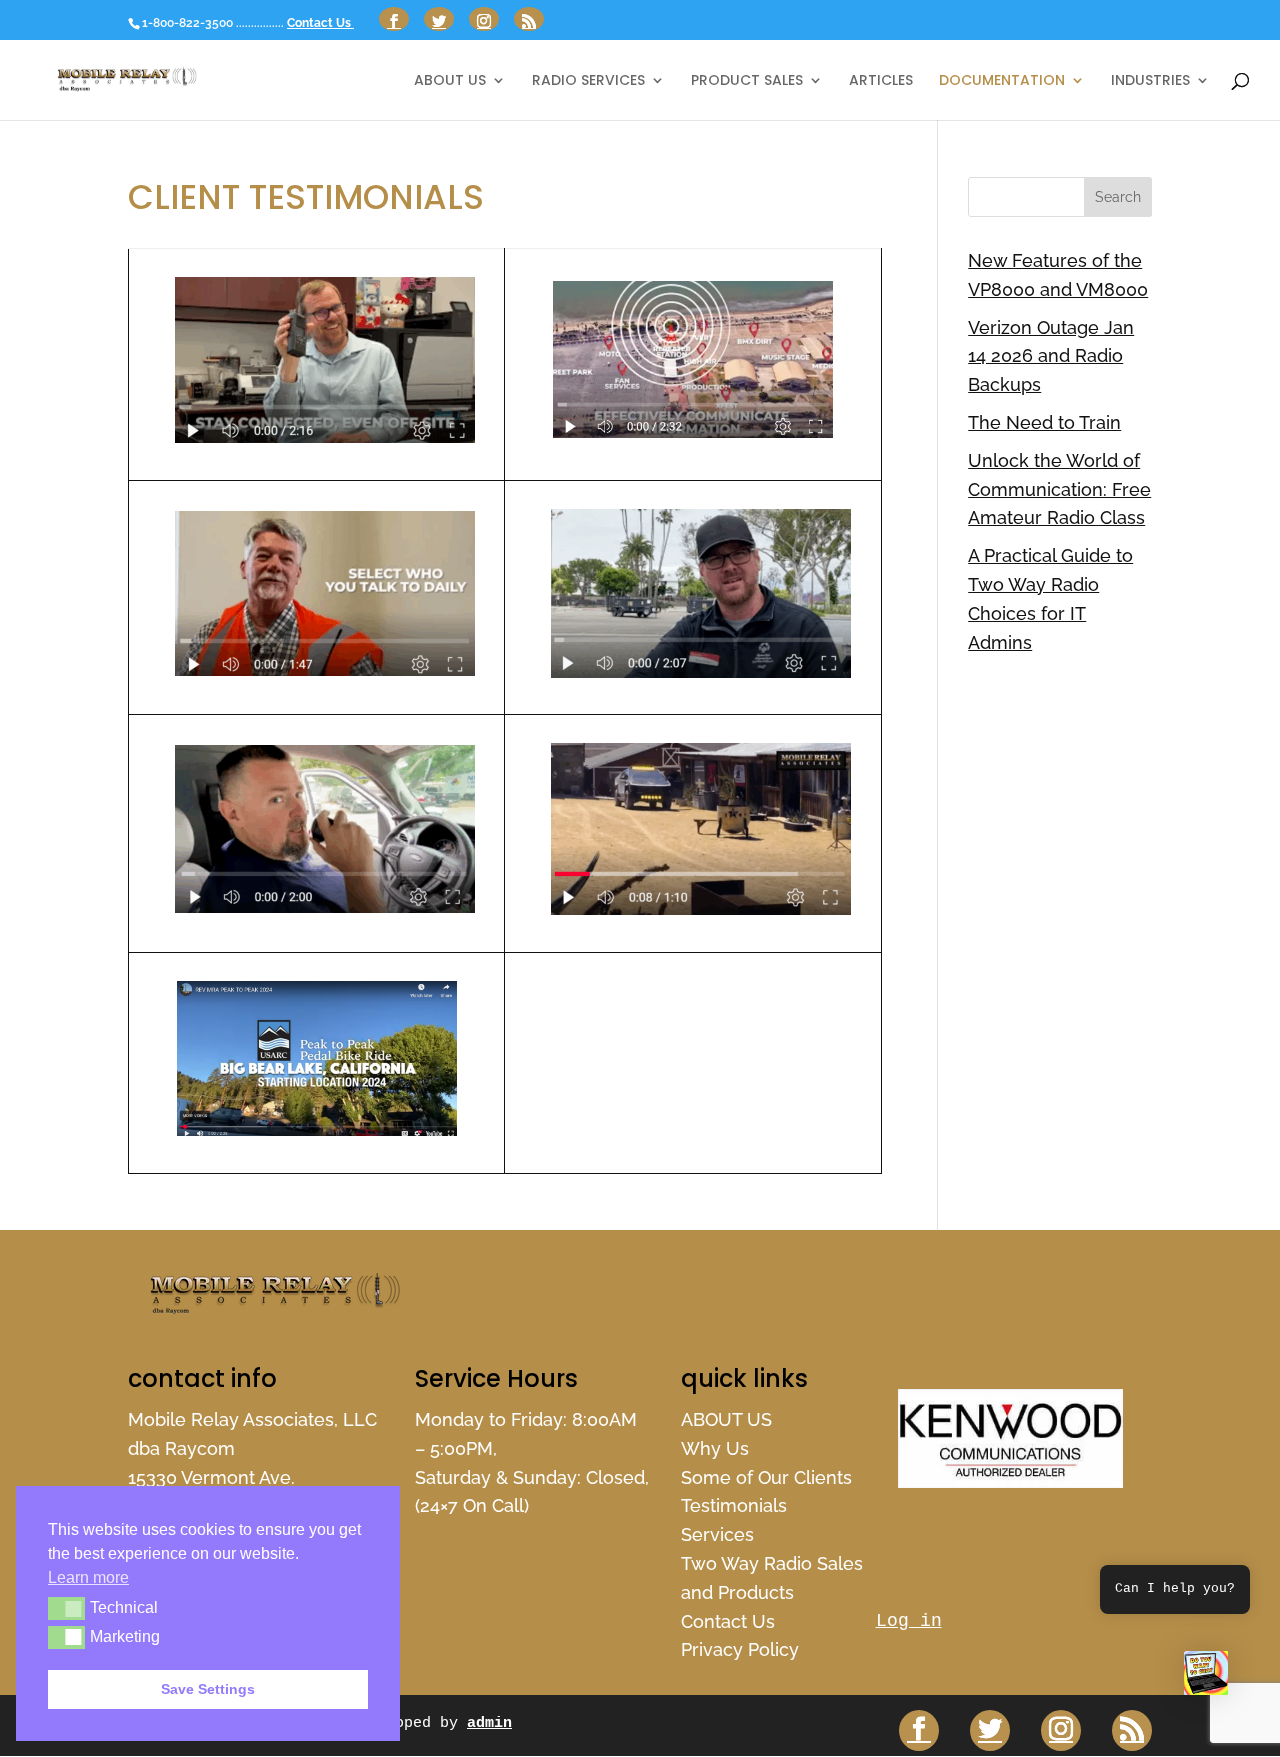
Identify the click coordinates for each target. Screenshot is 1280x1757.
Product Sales (747, 81)
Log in (909, 1621)
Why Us (715, 1448)
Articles (881, 81)
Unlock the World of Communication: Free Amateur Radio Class (1059, 489)
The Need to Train (1044, 422)
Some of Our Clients (766, 1477)
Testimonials (734, 1505)
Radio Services (588, 81)
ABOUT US (450, 81)
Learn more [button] (88, 1577)
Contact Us (320, 23)
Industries (1150, 81)
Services (717, 1534)
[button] (1206, 1678)
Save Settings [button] (208, 1689)
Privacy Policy (740, 1649)
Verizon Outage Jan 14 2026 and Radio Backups (1051, 356)
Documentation (1002, 81)
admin (489, 1723)
